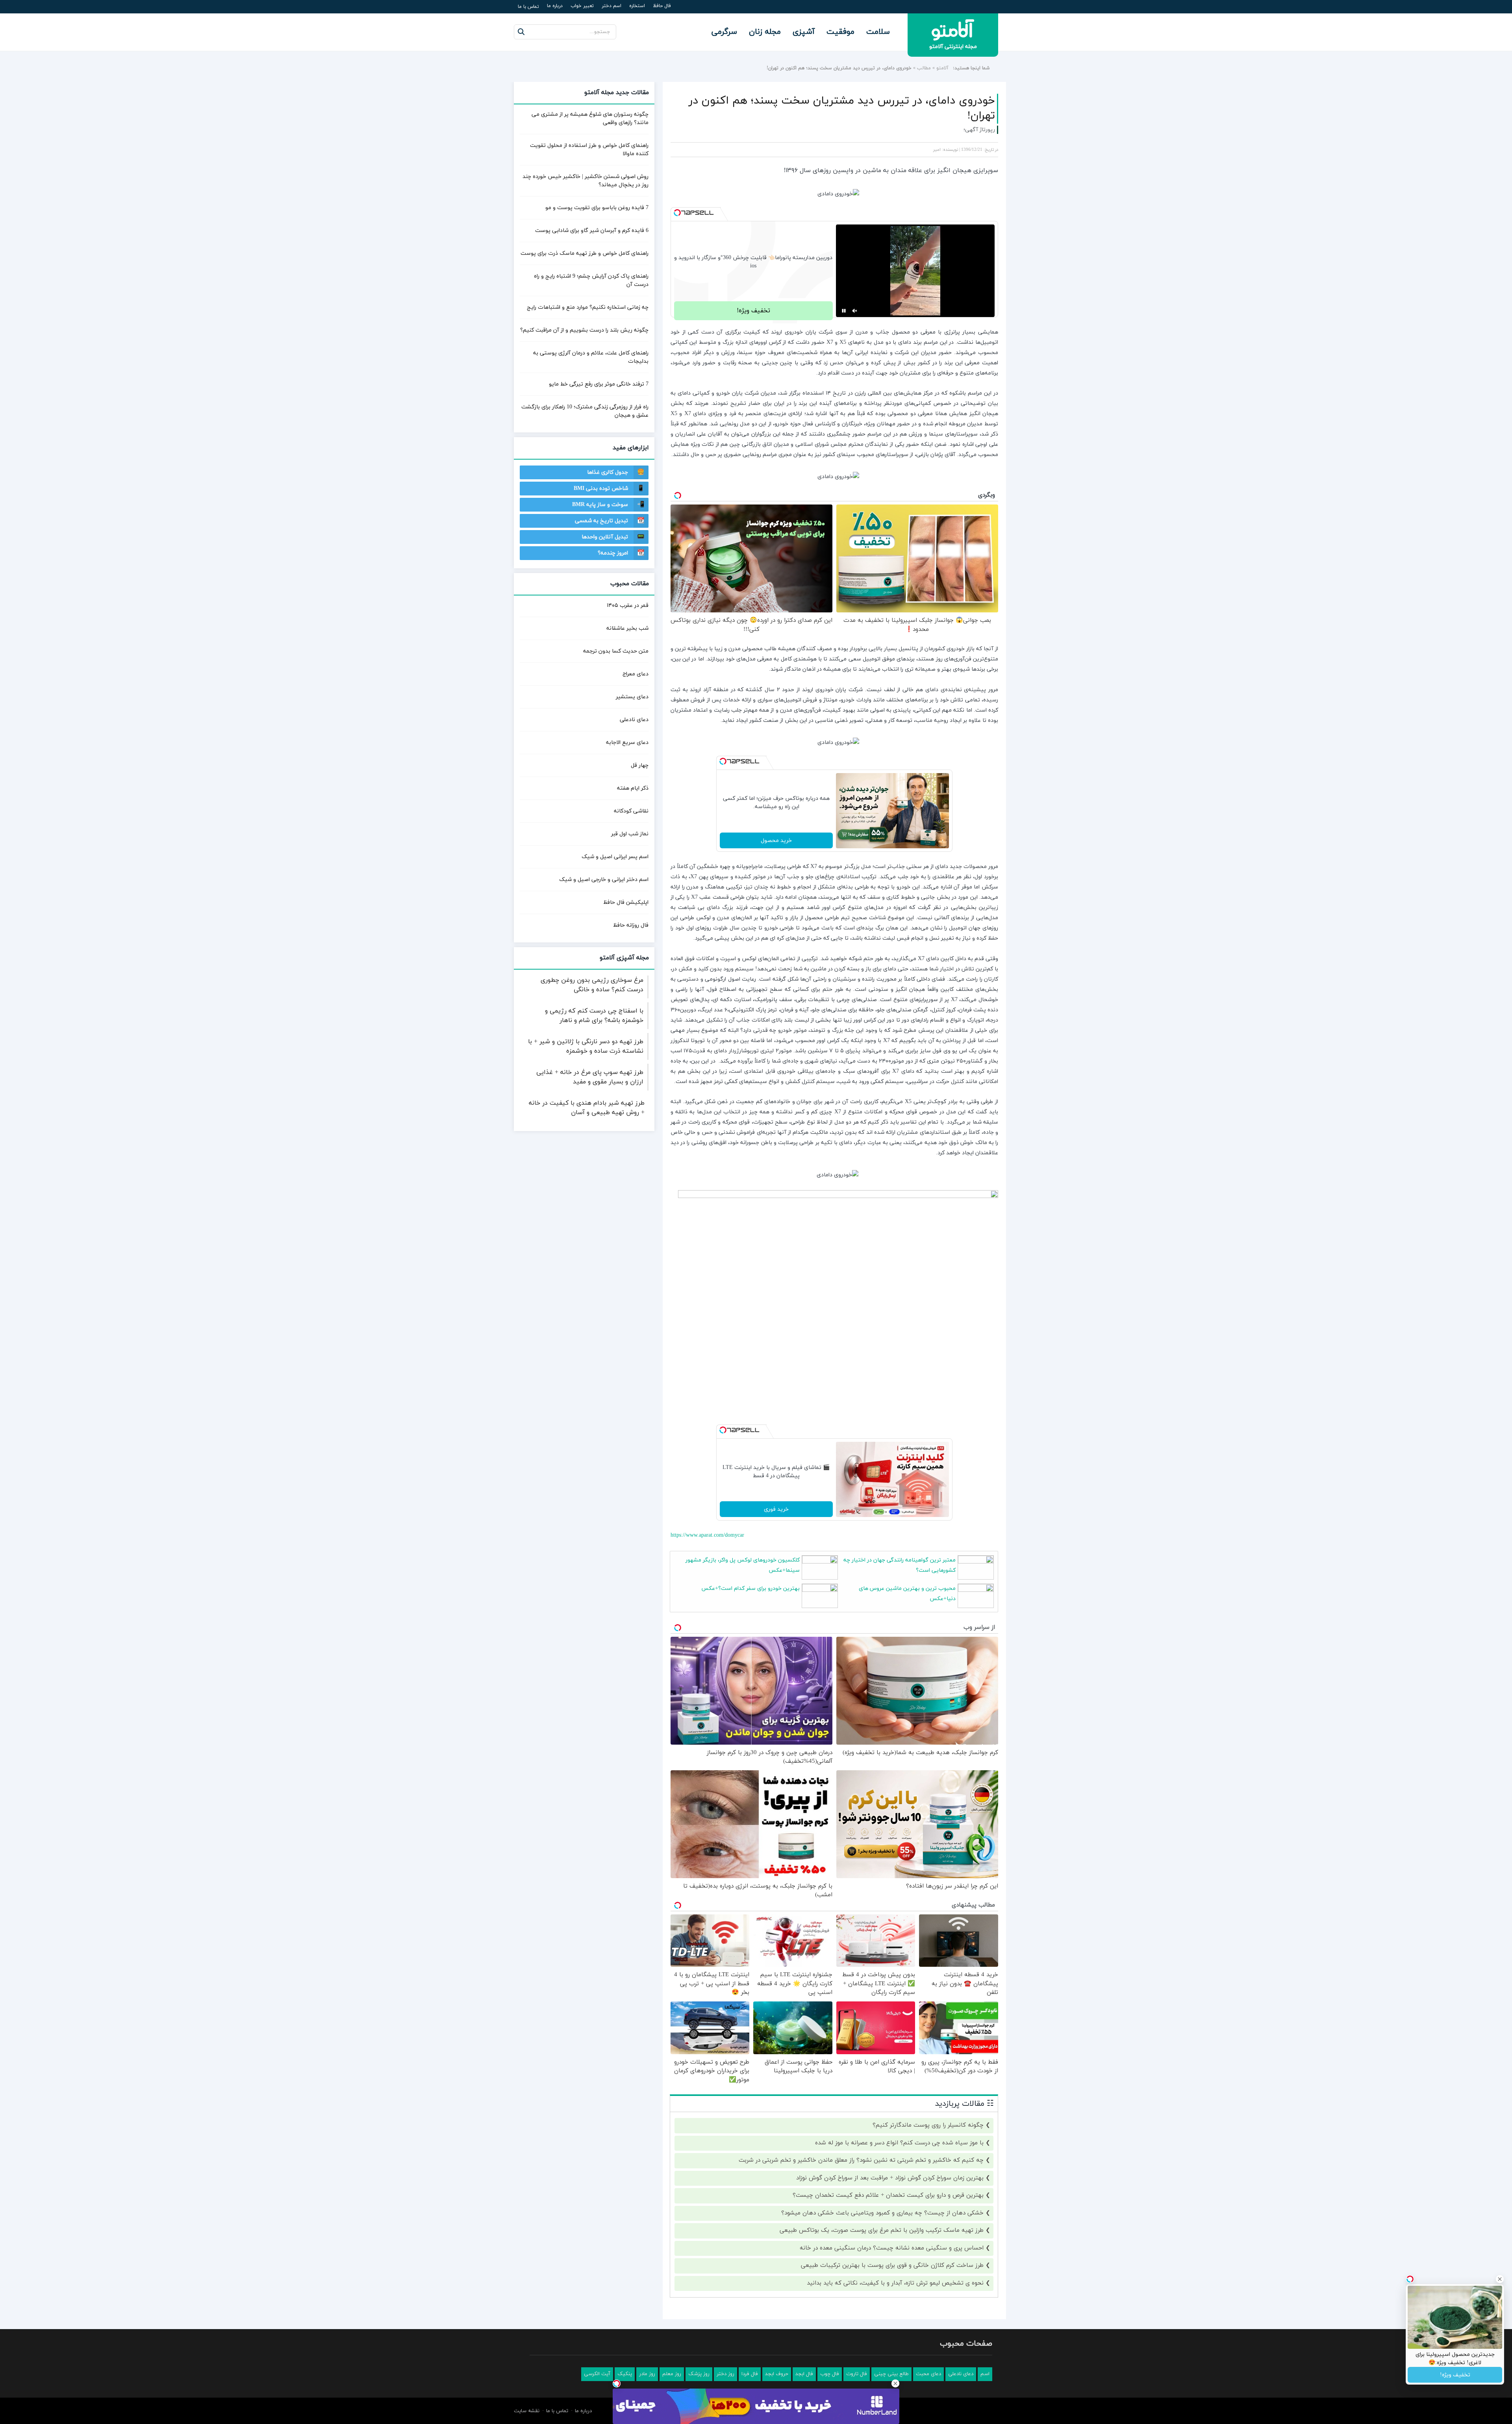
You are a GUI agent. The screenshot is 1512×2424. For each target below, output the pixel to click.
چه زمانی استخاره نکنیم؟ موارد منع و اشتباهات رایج (588, 307)
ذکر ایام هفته (633, 788)
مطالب (924, 68)
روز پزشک (699, 2374)
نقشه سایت (527, 2411)
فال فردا (750, 2374)
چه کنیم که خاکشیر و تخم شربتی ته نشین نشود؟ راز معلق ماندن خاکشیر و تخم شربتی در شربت (861, 2160)
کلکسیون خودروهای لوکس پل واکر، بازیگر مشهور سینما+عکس (743, 1565)
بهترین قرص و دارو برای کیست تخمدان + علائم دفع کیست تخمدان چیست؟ (888, 2195)
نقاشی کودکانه (631, 811)
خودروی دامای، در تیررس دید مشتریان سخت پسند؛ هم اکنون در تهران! (842, 108)
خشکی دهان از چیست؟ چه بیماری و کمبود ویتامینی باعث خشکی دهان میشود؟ (882, 2213)
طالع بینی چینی (891, 2374)
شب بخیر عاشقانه (627, 628)
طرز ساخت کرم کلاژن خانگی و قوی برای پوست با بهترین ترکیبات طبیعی (892, 2265)
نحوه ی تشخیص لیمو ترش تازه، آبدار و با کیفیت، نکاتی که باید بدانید (895, 2283)
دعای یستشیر (632, 697)
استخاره (637, 6)
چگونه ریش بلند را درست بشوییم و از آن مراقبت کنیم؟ (584, 330)
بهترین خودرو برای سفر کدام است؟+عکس (750, 1588)
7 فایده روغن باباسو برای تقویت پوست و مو (597, 208)
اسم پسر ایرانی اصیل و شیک (615, 857)
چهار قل (640, 765)
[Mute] (855, 311)
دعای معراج (636, 674)
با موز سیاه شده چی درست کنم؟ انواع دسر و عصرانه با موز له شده (899, 2143)
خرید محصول (776, 841)
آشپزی (804, 32)
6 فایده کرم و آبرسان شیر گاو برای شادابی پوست (592, 231)
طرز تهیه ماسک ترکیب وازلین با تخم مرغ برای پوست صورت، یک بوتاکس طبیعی (882, 2230)
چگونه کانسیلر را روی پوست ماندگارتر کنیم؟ (928, 2125)
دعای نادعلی (634, 720)
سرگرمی (724, 32)
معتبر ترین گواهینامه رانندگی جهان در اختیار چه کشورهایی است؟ (900, 1565)
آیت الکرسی (597, 2374)
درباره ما (555, 6)
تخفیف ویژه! (753, 311)
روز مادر (647, 2374)
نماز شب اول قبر (630, 834)
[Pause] (844, 311)
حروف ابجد (777, 2374)
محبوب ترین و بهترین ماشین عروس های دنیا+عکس (907, 1594)
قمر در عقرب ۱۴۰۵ (628, 606)
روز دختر (725, 2374)
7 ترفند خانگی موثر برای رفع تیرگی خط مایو (599, 384)
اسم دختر (611, 6)
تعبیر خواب (582, 6)
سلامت (878, 32)
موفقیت (840, 32)
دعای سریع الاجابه (627, 743)
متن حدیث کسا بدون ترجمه (616, 651)
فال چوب (830, 2374)
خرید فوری (776, 1509)
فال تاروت (857, 2374)
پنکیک (625, 2374)
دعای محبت (928, 2374)
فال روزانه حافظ (631, 925)
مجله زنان (765, 32)
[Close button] (895, 2383)
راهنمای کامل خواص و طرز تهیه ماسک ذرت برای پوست (585, 253)
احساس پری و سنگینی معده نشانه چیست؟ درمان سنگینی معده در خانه (892, 2248)
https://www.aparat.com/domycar (707, 1535)
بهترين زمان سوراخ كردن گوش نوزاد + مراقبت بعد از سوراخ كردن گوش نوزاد (890, 2178)
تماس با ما (528, 7)
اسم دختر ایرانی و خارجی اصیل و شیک (604, 880)
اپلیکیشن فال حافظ (626, 902)
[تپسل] (677, 213)
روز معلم (672, 2374)
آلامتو (942, 68)
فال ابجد (804, 2374)
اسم (985, 2374)
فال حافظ (662, 6)
